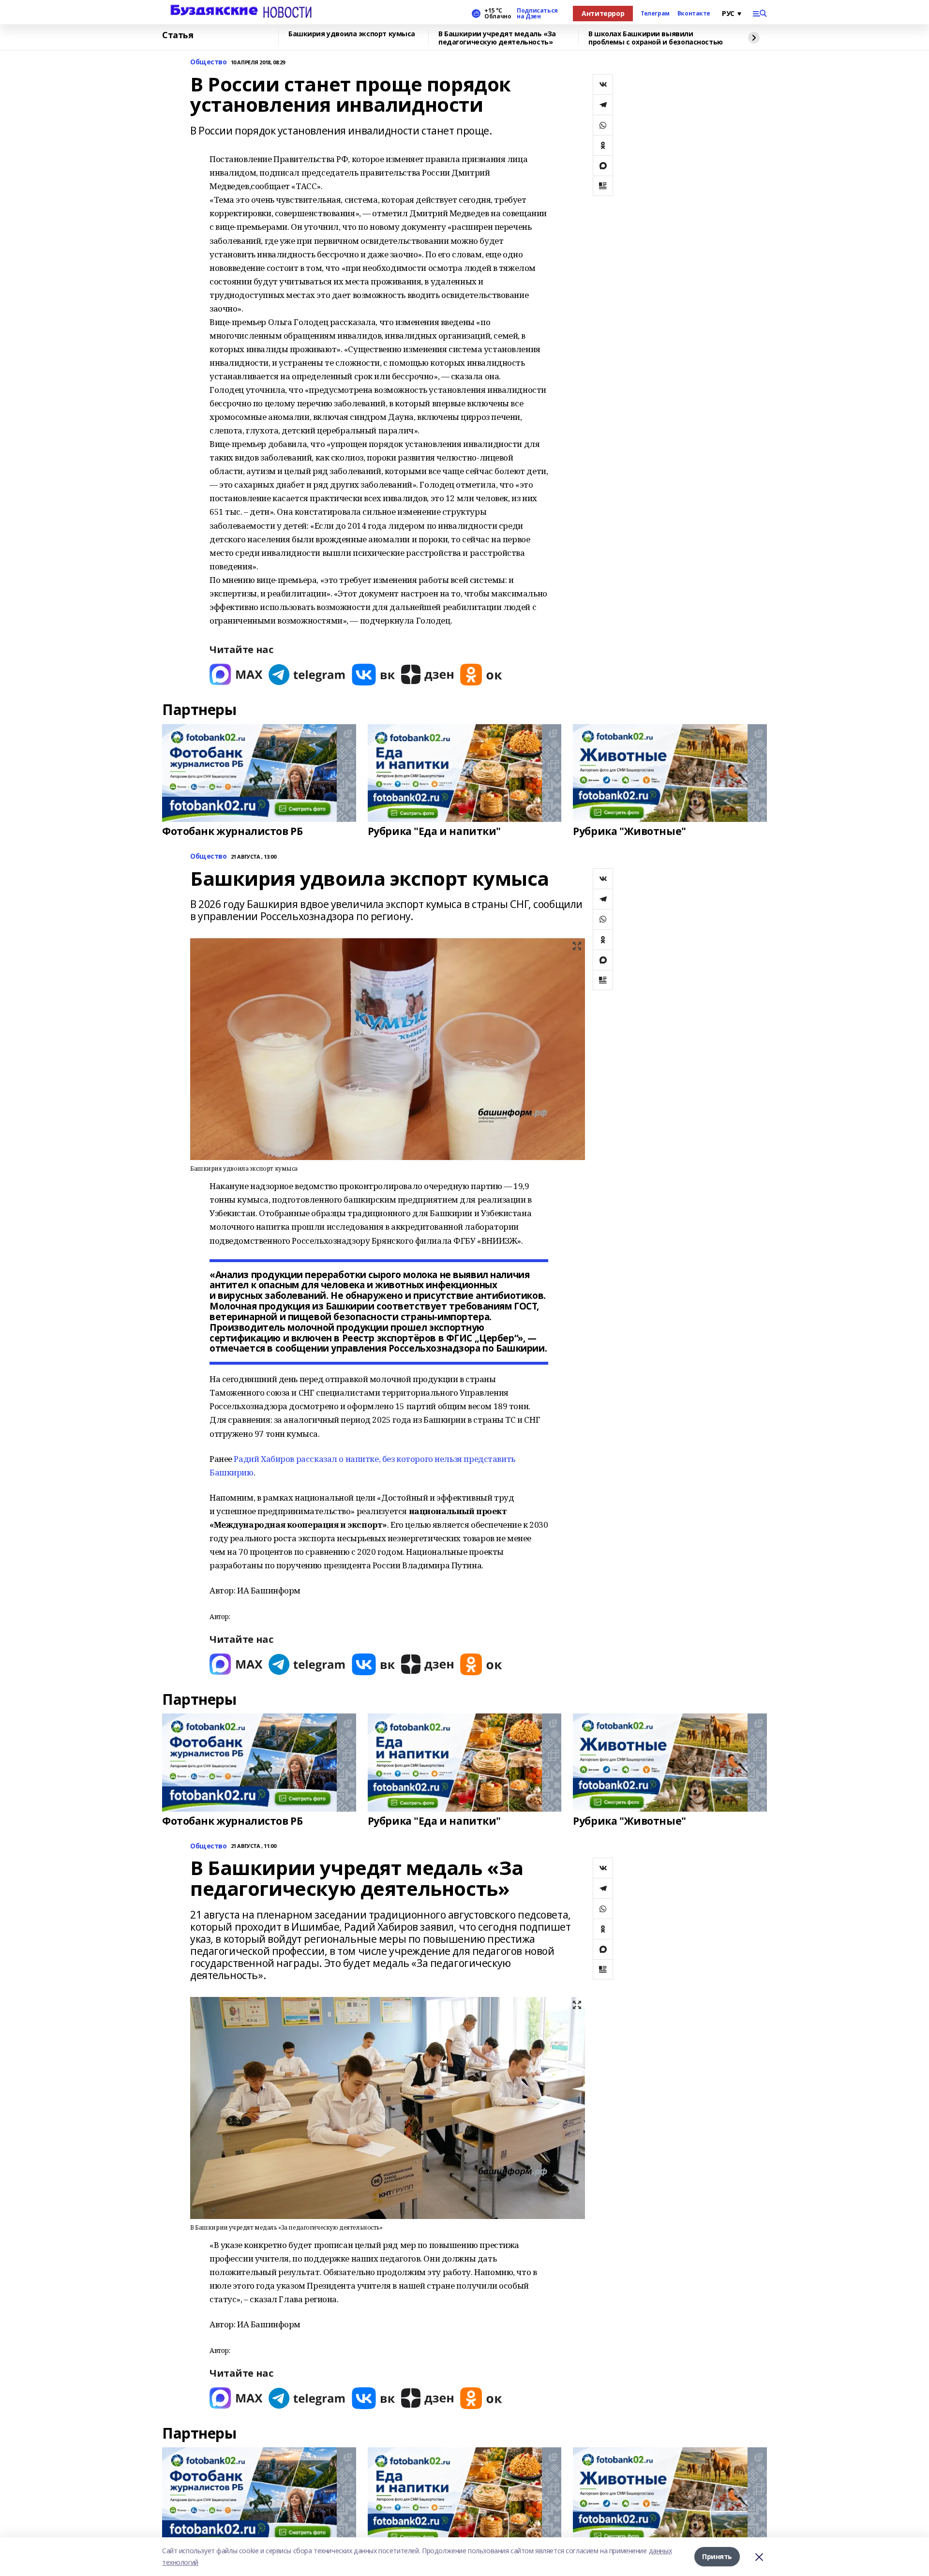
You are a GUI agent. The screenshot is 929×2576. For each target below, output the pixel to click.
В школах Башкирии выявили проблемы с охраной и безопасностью (656, 38)
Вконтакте (694, 14)
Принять (717, 2556)
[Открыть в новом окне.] (236, 675)
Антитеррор (603, 13)
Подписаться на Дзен (537, 14)
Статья (178, 35)
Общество (209, 62)
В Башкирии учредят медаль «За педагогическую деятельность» (497, 38)
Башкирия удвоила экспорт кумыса (352, 34)
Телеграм (655, 14)
